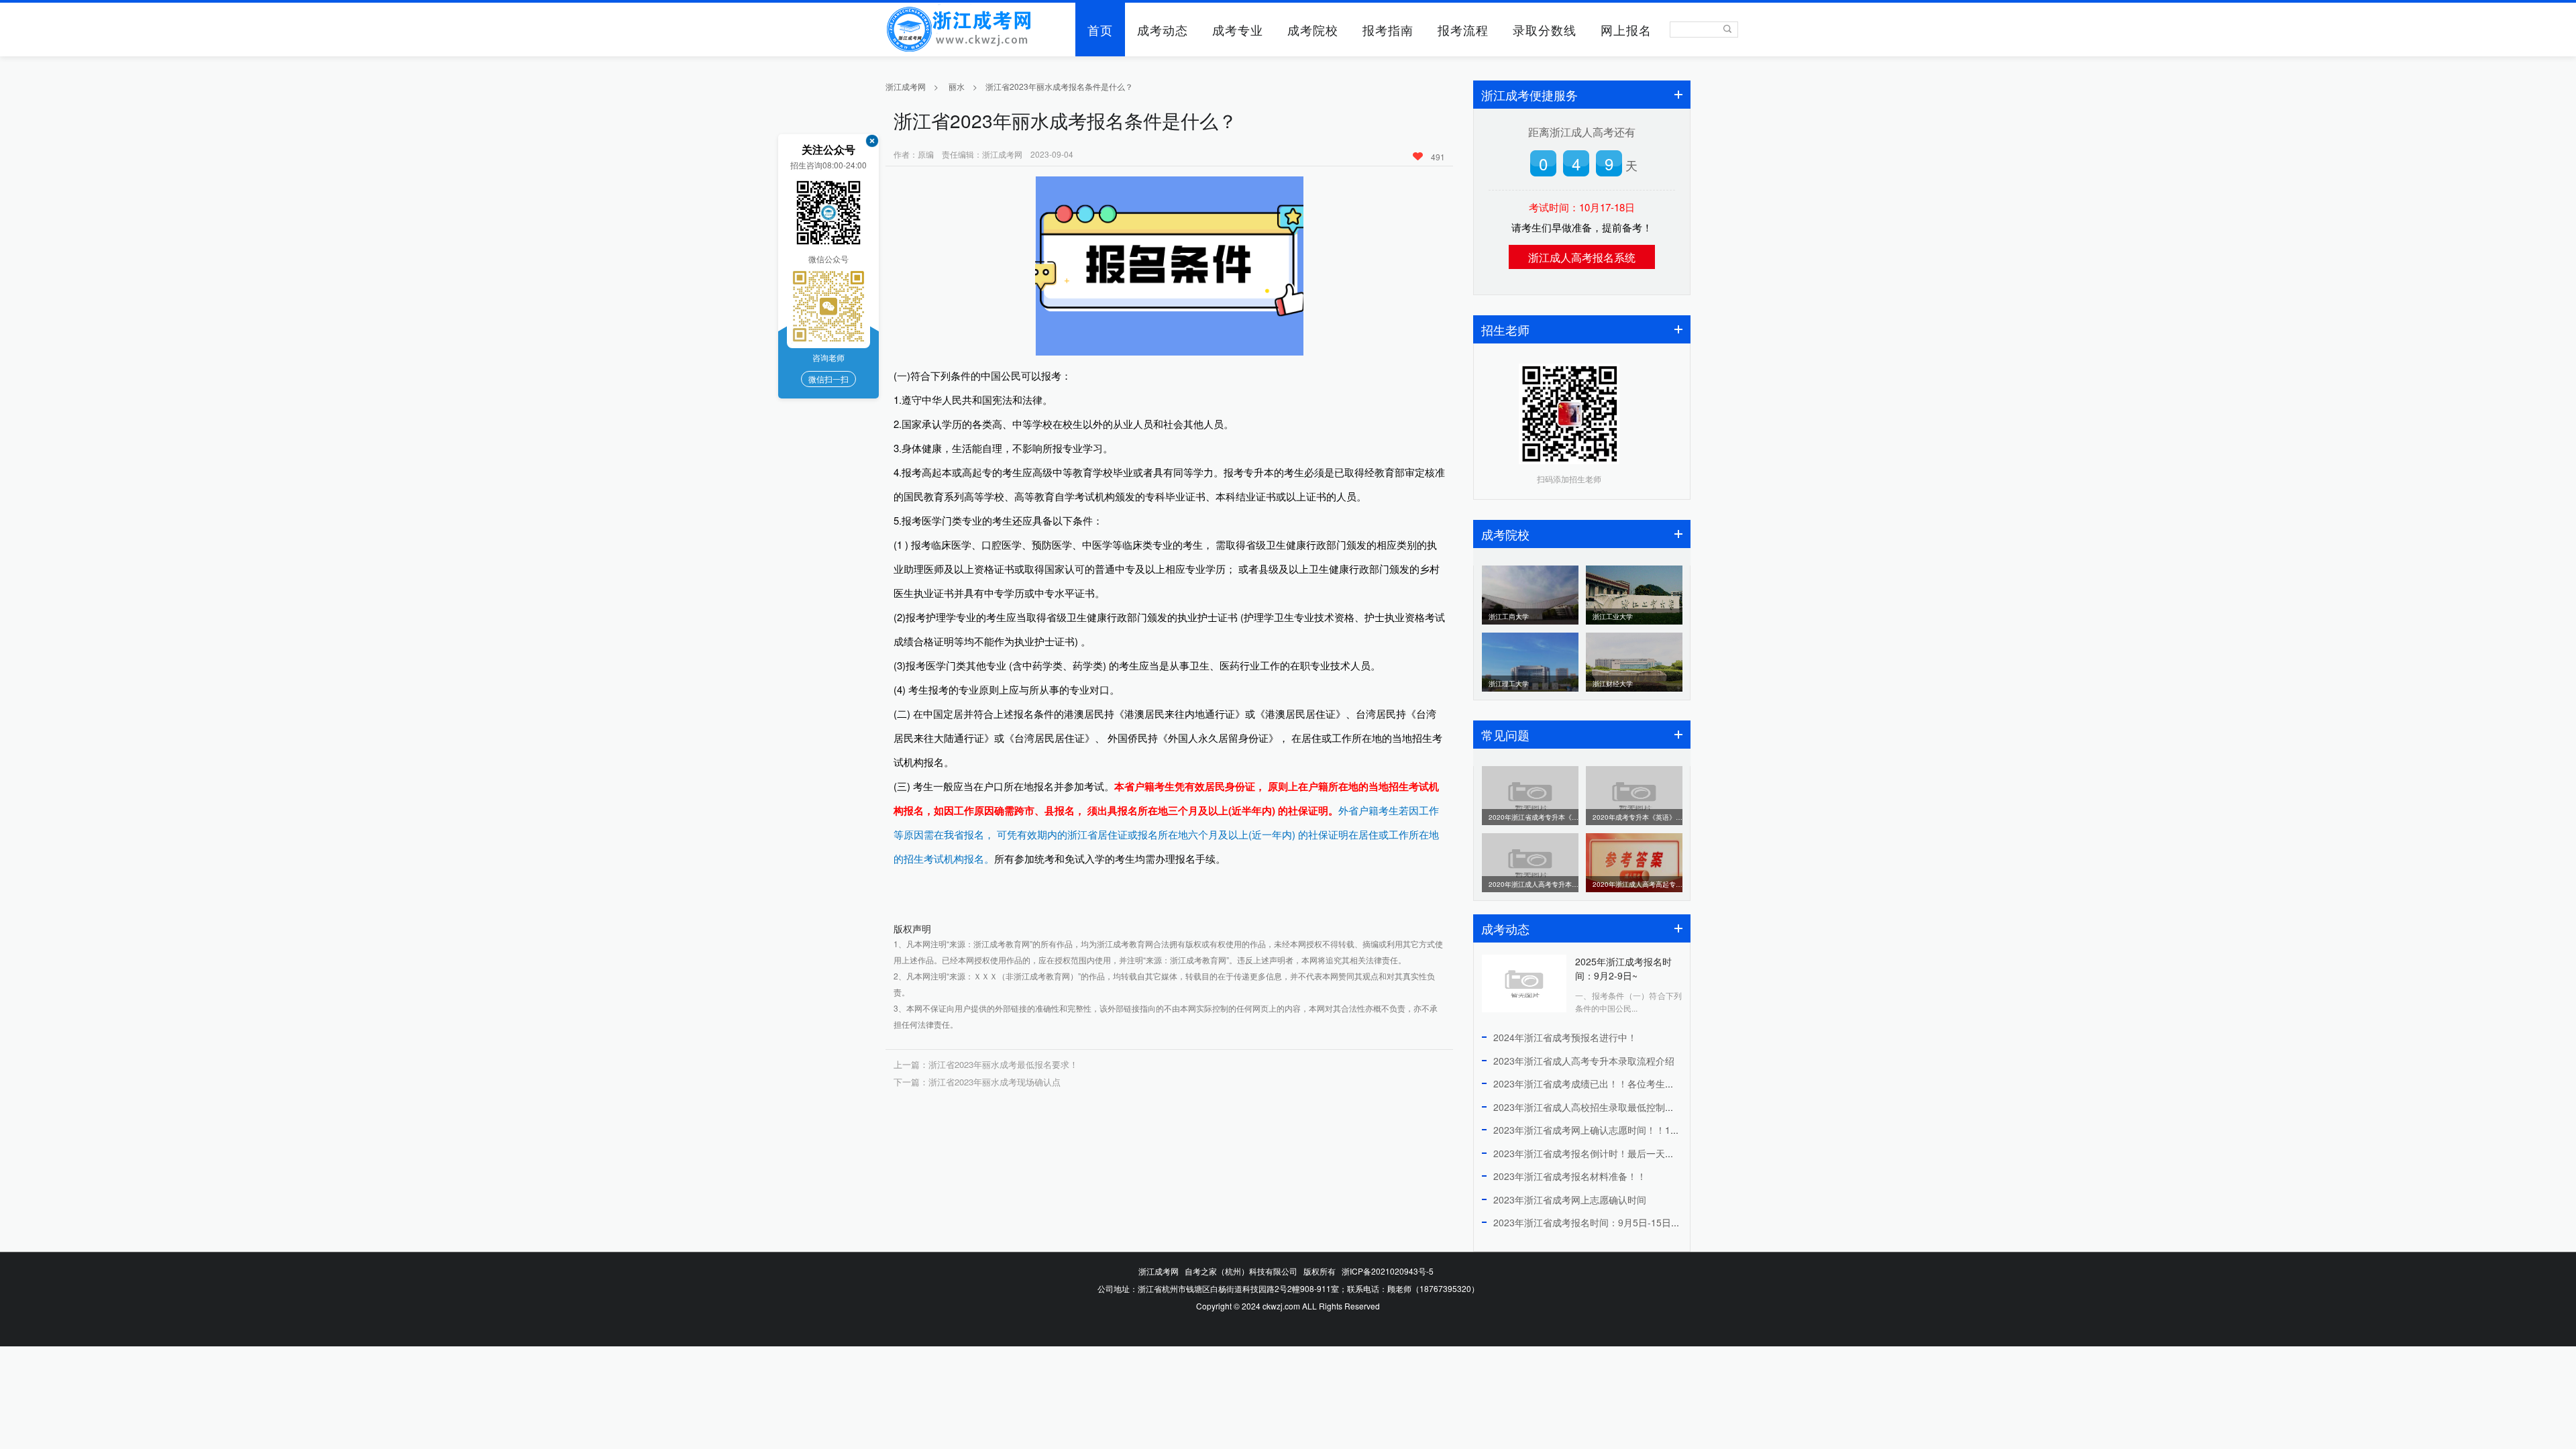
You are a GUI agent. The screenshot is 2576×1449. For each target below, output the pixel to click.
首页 (1100, 30)
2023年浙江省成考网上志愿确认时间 (1570, 1199)
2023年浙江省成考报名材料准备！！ (1570, 1176)
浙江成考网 (906, 86)
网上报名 (1626, 30)
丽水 (957, 86)
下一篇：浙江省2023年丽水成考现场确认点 (977, 1082)
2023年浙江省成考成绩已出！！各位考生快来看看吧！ (1607, 1083)
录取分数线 (1545, 30)
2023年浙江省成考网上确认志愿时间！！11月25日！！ (1609, 1130)
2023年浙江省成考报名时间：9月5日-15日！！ (1592, 1222)
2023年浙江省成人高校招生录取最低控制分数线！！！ (1607, 1107)
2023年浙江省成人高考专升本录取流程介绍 (1584, 1061)
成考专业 (1238, 30)
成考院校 (1313, 30)
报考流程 (1463, 30)
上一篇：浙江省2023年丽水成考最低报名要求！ (986, 1064)
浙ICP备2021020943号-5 (1388, 1271)
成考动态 (1163, 30)
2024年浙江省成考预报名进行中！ (1565, 1037)
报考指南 (1388, 30)
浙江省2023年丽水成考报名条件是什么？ (1059, 86)
